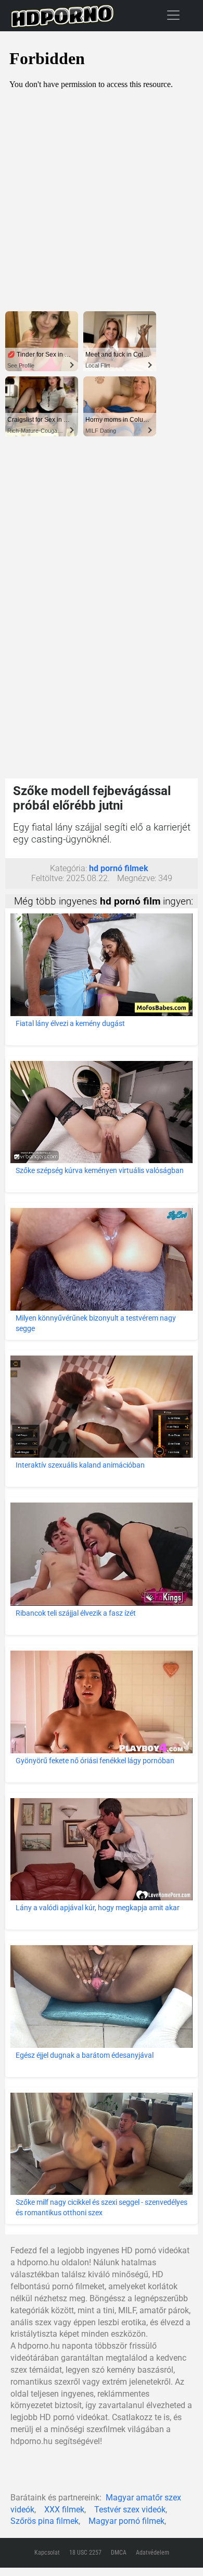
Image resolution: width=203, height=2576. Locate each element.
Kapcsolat (47, 2553)
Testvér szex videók (130, 2510)
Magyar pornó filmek (126, 2521)
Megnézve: (137, 878)
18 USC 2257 (85, 2553)
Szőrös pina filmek (45, 2521)
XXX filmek (64, 2510)
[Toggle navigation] (173, 15)
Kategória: (68, 868)
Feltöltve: (48, 878)
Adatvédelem (153, 2553)
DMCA (119, 2553)
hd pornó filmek (119, 868)
